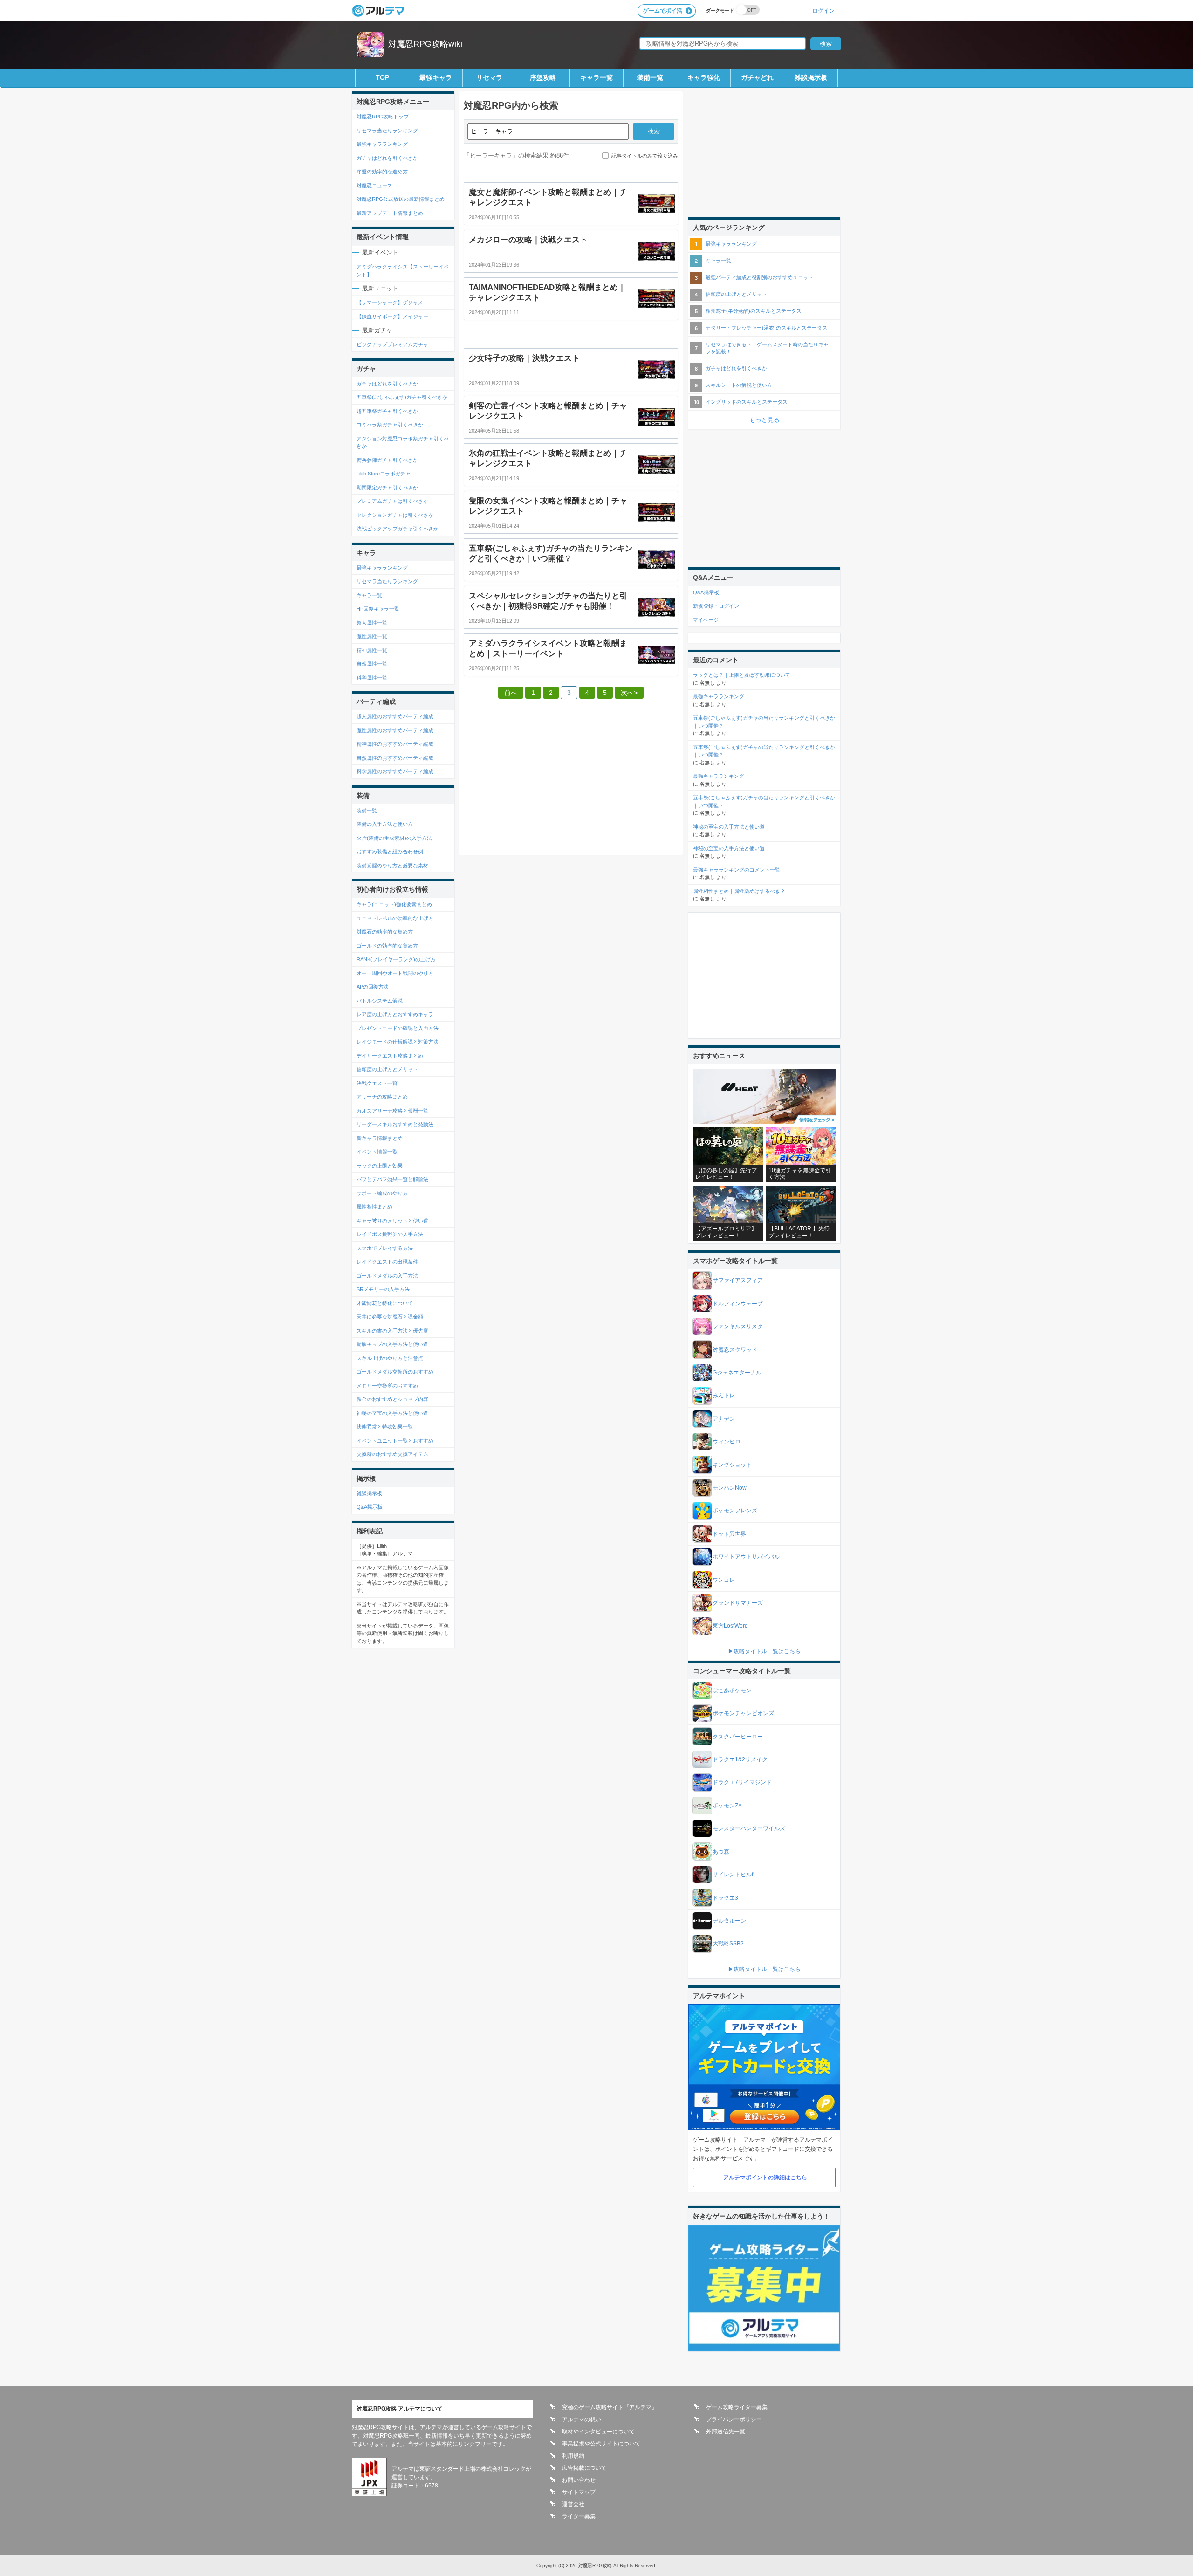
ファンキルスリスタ (738, 1326)
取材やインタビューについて (598, 2432)
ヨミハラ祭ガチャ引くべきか (390, 425)
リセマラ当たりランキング (387, 131)
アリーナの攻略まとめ (382, 1097)
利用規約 (573, 2456)
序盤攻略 (543, 77)
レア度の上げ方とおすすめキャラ (395, 1014)
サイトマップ (579, 2492)
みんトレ (724, 1395)
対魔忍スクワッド (735, 1350)
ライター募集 (579, 2516)
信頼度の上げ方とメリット (387, 1069)
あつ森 (721, 1852)
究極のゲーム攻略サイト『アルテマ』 (610, 2407)
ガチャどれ (757, 77)
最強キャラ (436, 77)
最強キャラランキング (382, 144)
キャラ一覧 (596, 77)
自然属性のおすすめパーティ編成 (395, 758)
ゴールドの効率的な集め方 (387, 946)
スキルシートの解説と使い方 (739, 385)
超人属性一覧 (372, 623)
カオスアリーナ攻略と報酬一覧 (392, 1111)
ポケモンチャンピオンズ (743, 1713)
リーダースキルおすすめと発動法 (395, 1124)
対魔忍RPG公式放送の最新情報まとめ (401, 199)
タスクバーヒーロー (738, 1737)
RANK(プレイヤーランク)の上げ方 (396, 959)
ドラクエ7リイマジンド (742, 1782)
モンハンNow (730, 1488)
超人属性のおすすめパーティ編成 (395, 716)
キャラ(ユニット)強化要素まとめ (394, 904)
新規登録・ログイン (716, 606)
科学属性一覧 (372, 678)
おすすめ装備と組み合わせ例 (390, 852)
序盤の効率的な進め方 (382, 172)
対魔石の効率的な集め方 (385, 932)
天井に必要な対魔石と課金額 (390, 1317)
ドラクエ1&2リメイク (740, 1759)
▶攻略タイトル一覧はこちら (764, 1651)
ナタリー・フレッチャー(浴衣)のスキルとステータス (766, 328)
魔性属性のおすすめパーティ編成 (395, 730)
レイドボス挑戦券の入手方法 (390, 1234)
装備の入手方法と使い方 (385, 824)
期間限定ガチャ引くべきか (387, 488)
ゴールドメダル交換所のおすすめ (395, 1372)
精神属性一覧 (372, 650)
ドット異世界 (729, 1534)
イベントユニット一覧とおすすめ (395, 1441)
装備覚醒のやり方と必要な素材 (392, 866)
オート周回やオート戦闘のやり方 (395, 973)
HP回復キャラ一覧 (378, 609)
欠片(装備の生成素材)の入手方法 (394, 838)
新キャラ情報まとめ (380, 1138)
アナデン (724, 1419)
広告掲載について (584, 2468)
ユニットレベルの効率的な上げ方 (395, 918)
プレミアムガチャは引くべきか (392, 501)
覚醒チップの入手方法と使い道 (392, 1344)
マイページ (706, 620)
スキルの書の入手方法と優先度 (392, 1331)
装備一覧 (650, 77)
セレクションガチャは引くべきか (395, 515)
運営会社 (573, 2504)
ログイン (823, 10)
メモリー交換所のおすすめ (387, 1386)
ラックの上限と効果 (380, 1166)
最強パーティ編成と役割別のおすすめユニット (759, 277)
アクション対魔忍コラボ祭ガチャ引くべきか (403, 443)
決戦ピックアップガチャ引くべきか (398, 529)
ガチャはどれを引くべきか (387, 158)
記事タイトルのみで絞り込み (645, 156)
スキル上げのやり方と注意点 (390, 1358)
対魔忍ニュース (374, 185)
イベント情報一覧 (377, 1152)
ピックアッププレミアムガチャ (392, 344)
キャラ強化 (704, 77)
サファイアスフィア (738, 1280)
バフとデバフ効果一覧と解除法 (392, 1179)
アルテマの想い (582, 2419)
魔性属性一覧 (372, 636)
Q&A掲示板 (370, 1507)
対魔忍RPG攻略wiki (425, 44)
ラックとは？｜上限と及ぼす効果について (742, 675)
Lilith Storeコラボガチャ (384, 474)
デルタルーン (729, 1921)
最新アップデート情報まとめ (390, 213)
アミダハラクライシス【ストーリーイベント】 (403, 271)
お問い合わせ (579, 2480)
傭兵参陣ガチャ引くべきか (387, 460)
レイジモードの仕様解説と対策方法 (398, 1042)
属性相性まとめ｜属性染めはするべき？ (739, 891)
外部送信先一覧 (726, 2432)
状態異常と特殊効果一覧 (385, 1427)
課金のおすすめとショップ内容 (392, 1399)
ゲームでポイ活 (663, 11)
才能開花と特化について (385, 1303)
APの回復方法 (373, 987)
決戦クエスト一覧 (377, 1083)
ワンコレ (724, 1580)
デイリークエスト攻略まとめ (390, 1056)
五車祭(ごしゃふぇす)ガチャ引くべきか (402, 397)
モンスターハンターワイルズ (749, 1828)
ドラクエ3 (725, 1898)
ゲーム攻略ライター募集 (737, 2407)
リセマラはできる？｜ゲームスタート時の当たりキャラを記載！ (767, 348)
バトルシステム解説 (380, 1001)
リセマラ (489, 77)
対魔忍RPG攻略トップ (383, 117)
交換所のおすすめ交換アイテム (392, 1454)
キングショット (732, 1465)
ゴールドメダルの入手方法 (387, 1276)
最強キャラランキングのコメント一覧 (737, 870)
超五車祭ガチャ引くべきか (387, 411)
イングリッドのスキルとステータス (747, 402)
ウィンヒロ (727, 1442)
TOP (382, 77)
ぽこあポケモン (732, 1690)
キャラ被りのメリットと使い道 (392, 1221)
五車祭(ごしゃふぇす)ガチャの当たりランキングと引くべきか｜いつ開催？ (764, 722)
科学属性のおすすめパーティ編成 (395, 771)
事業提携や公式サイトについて (601, 2444)
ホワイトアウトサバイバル (746, 1557)
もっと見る (764, 420)
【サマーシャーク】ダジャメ (390, 302)
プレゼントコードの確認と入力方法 (398, 1028)
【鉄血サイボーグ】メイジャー (392, 316)
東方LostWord (730, 1626)
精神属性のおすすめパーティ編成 (395, 744)
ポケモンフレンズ (735, 1511)
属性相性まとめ (374, 1207)
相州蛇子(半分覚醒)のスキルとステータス (754, 311)
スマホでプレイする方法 (385, 1248)
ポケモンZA (727, 1806)
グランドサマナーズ (738, 1603)
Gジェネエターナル (737, 1373)
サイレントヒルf (733, 1875)
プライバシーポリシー (734, 2419)
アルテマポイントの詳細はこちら (765, 2178)
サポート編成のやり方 (382, 1193)
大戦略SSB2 (728, 1944)
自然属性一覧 (372, 664)
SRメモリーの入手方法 (383, 1289)
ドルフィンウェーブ (738, 1304)
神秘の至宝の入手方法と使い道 (392, 1413)
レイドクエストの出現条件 (387, 1262)
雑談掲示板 (811, 77)
